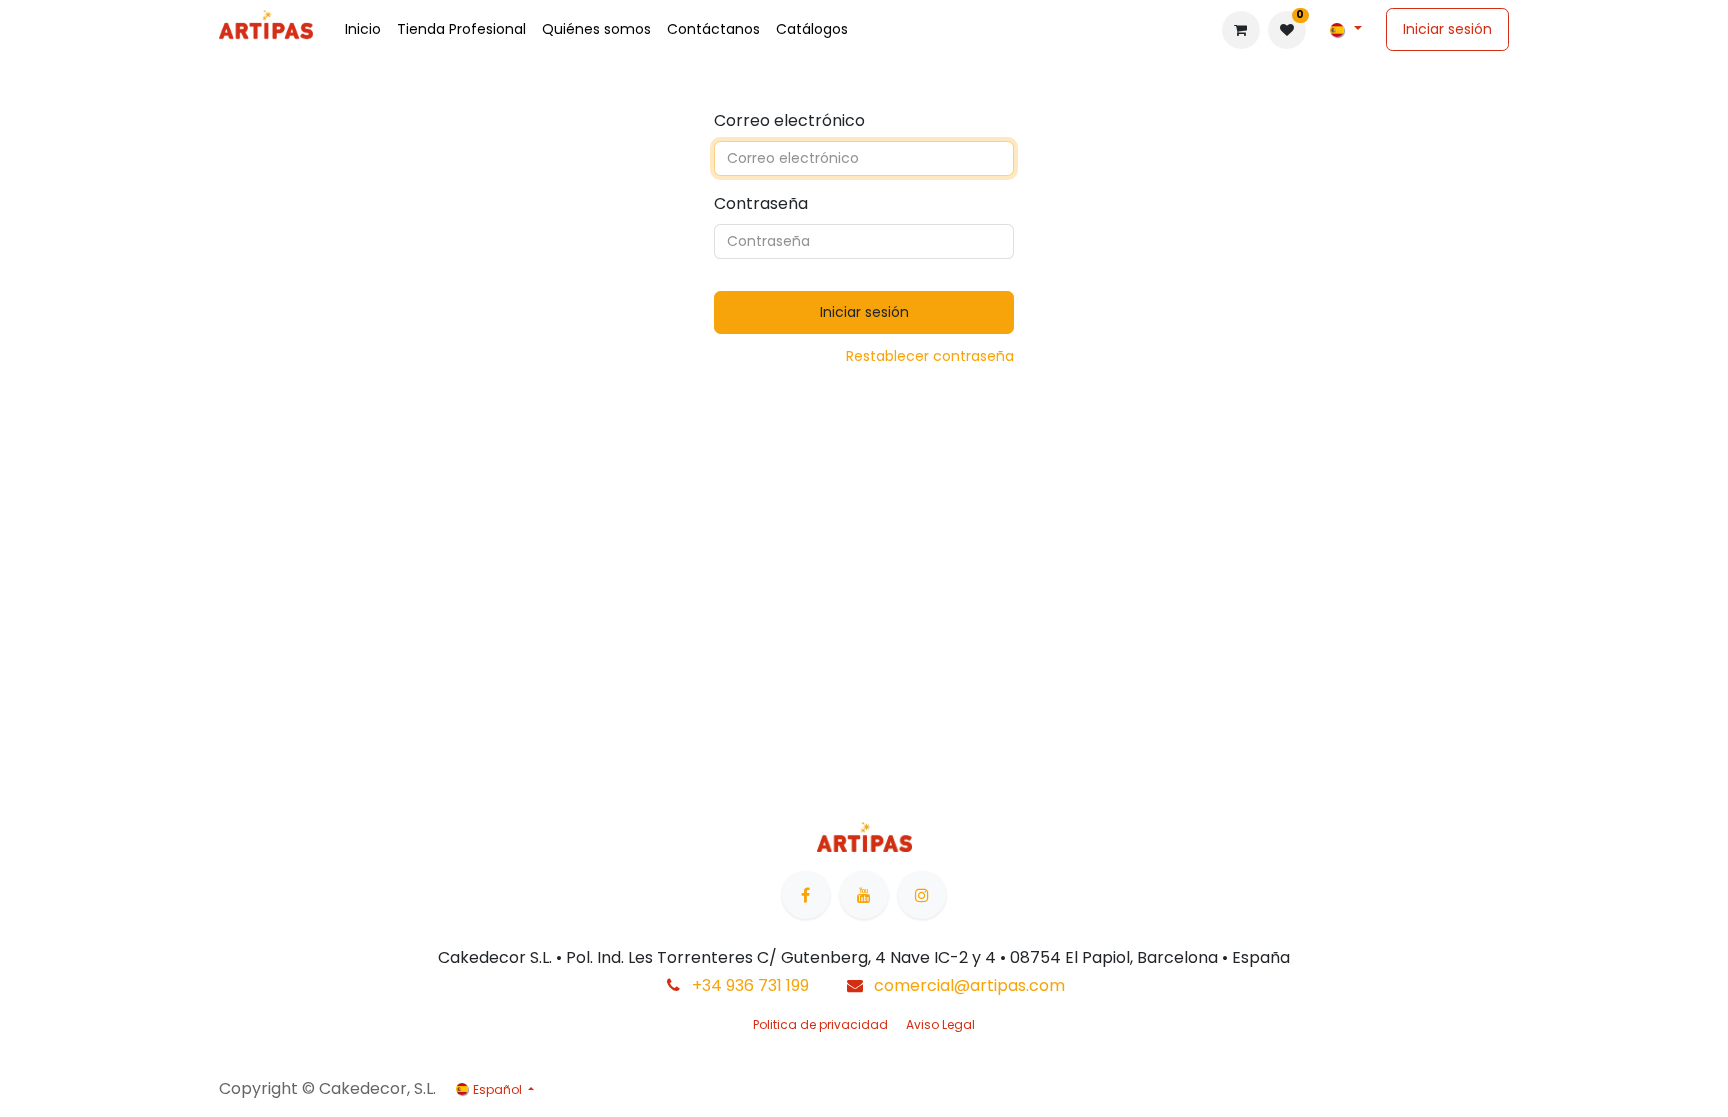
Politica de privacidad (820, 1024)
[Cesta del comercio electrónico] (1241, 30)
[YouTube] (864, 895)
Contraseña (761, 203)
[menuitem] (363, 29)
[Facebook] (806, 895)
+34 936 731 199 (750, 985)
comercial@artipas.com (969, 985)
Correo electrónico (789, 120)
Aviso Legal (940, 1024)
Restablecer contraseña (930, 356)
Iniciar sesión (1447, 29)
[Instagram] (922, 895)
